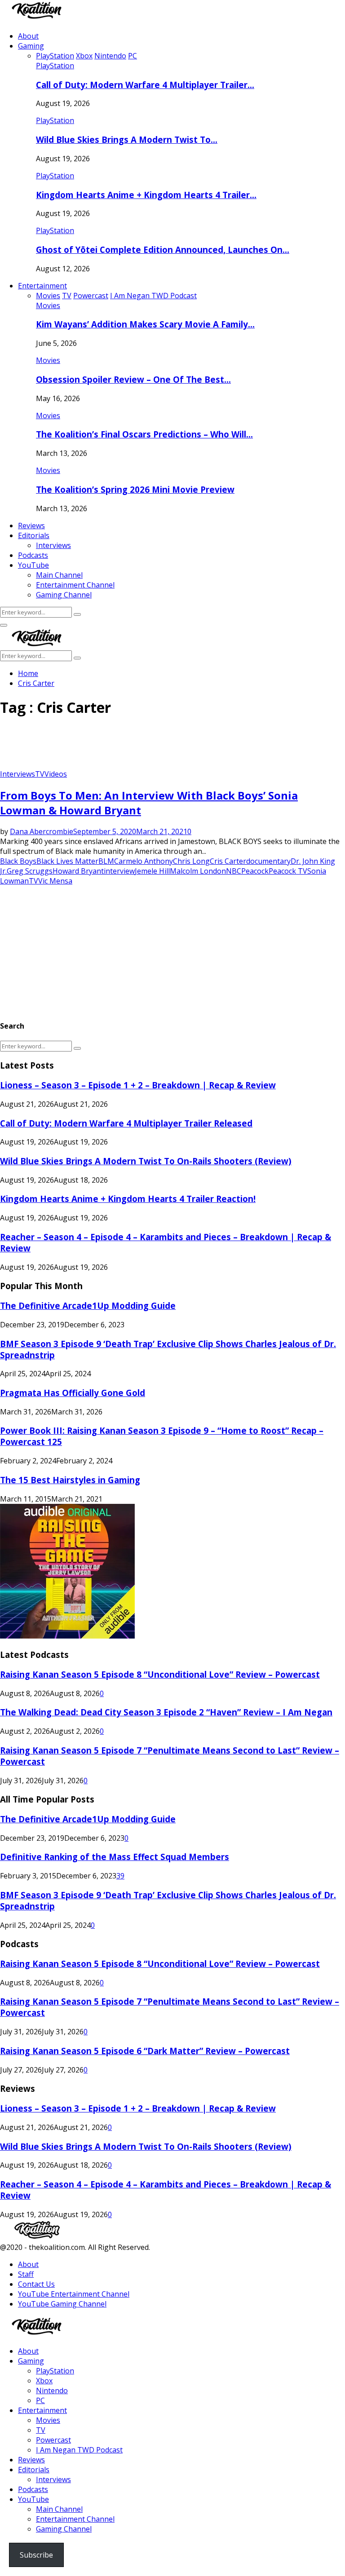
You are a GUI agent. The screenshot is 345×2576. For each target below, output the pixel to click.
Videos (56, 774)
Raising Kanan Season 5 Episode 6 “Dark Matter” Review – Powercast (145, 2051)
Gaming (31, 46)
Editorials (34, 535)
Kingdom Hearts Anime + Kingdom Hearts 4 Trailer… (146, 195)
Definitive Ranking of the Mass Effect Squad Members (115, 1857)
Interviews (53, 545)
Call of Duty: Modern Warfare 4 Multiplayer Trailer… (145, 85)
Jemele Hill (152, 871)
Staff (26, 2274)
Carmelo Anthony (144, 861)
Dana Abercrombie (42, 831)
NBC (234, 871)
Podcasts (33, 555)
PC (40, 2400)
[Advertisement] (164, 747)
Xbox (44, 2381)
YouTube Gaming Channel (62, 2304)
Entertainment (42, 286)
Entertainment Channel (75, 585)
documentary (268, 861)
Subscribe (36, 2555)
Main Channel (59, 575)
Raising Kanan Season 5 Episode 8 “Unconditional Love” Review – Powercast (160, 1674)
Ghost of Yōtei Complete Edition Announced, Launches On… (163, 250)
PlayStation (55, 66)
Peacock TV (288, 871)
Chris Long (191, 861)
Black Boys (18, 861)
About (28, 36)
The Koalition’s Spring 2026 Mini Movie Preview (135, 489)
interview (119, 871)
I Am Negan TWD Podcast (79, 2450)
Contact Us (36, 2284)
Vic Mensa (55, 881)
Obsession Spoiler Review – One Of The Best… (133, 379)
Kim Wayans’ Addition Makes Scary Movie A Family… (145, 324)
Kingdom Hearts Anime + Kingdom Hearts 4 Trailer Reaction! (128, 1199)
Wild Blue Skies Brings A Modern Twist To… (127, 139)
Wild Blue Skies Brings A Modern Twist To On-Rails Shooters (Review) (146, 1161)
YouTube (33, 565)
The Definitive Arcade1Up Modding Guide (88, 1306)
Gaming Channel (64, 595)
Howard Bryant (78, 871)
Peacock (255, 871)
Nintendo (52, 2390)
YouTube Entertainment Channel (74, 2294)
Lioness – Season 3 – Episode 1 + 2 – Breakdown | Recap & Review (138, 1085)
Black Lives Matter (67, 861)
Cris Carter (228, 861)
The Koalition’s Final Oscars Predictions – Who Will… (144, 434)
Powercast (53, 2440)
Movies (48, 305)
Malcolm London (198, 871)
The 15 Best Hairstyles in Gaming (70, 1480)
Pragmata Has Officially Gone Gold (73, 1393)
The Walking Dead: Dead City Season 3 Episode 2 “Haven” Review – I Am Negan (166, 1712)
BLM (106, 861)
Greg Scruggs (30, 871)
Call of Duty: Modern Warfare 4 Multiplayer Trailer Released (126, 1123)
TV (40, 774)
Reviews (31, 526)
